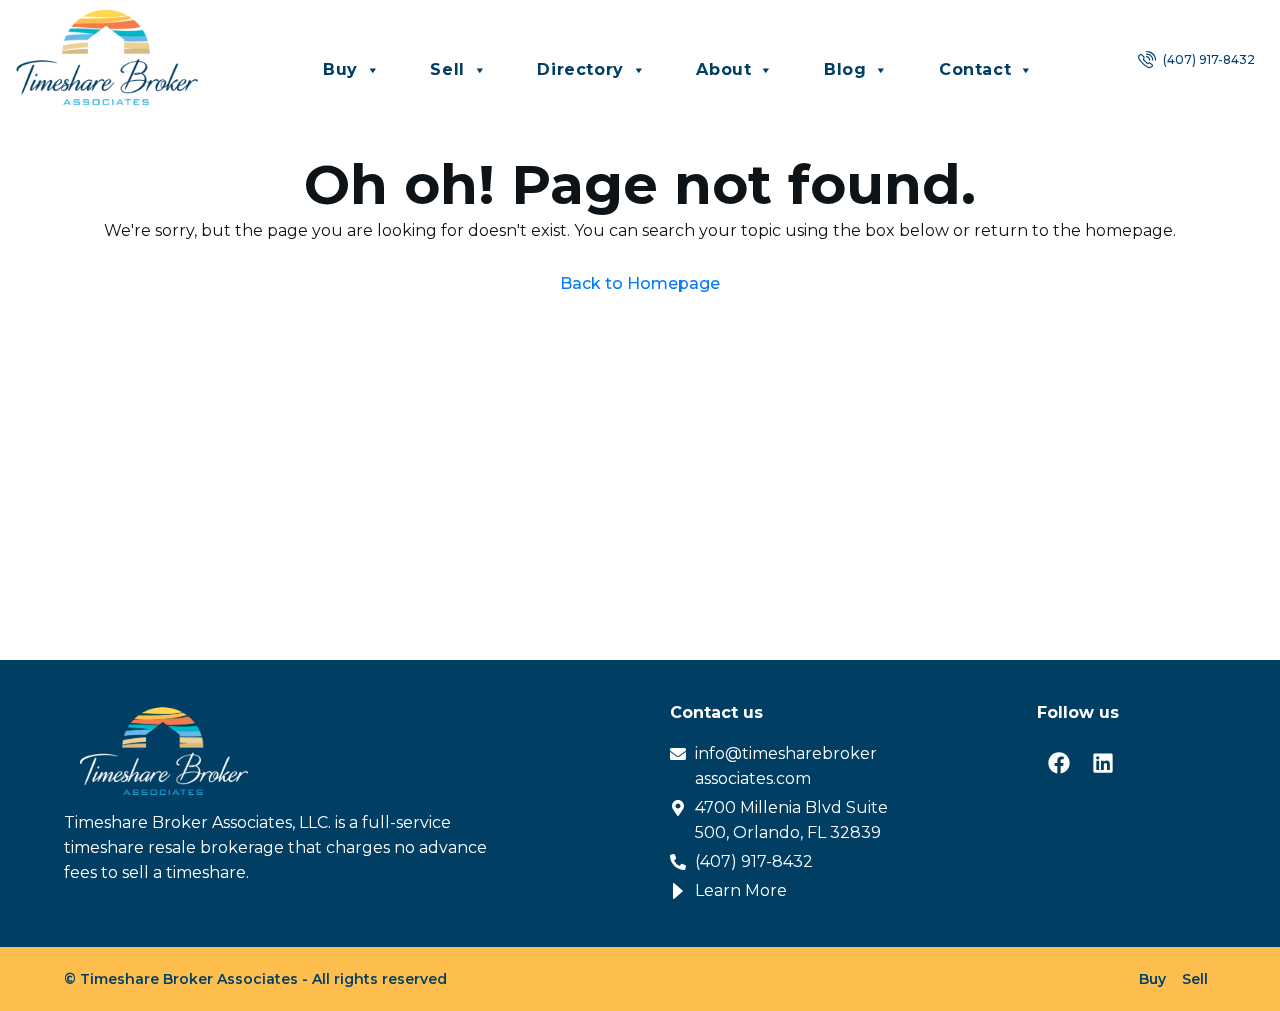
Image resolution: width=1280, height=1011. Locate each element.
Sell (447, 69)
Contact (975, 69)
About (723, 69)
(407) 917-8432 (1207, 59)
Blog (845, 69)
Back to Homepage (640, 283)
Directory (580, 69)
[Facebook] (1059, 763)
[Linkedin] (1103, 763)
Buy (340, 69)
